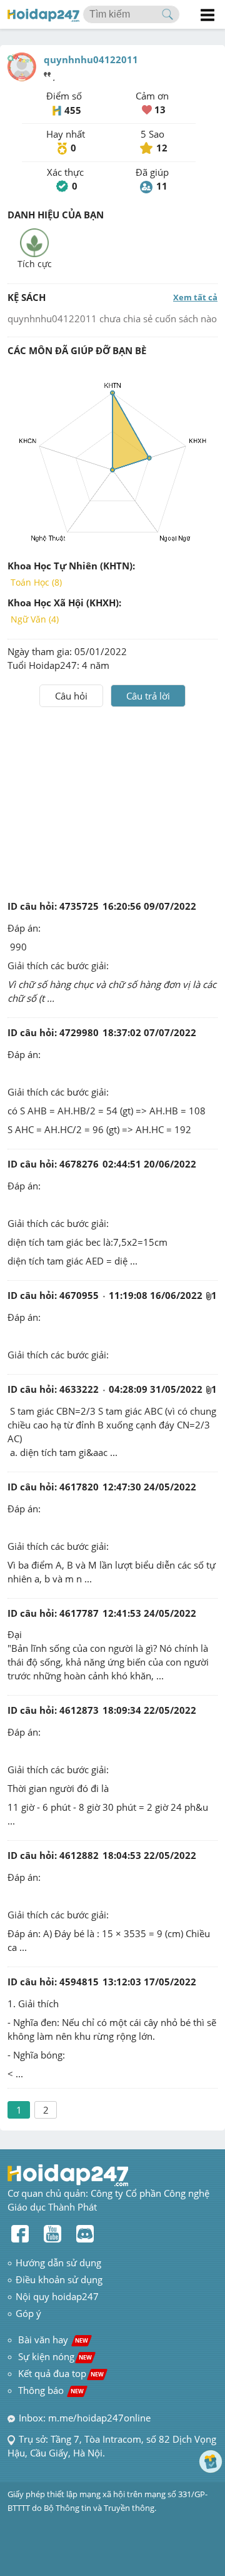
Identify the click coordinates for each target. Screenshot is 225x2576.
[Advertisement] (112, 801)
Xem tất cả (195, 297)
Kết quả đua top (61, 2373)
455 (73, 110)
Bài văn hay (52, 2339)
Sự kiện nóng (55, 2356)
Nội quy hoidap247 (57, 2296)
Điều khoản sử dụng (59, 2279)
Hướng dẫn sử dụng (58, 2263)
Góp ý (28, 2313)
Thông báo (51, 2390)
